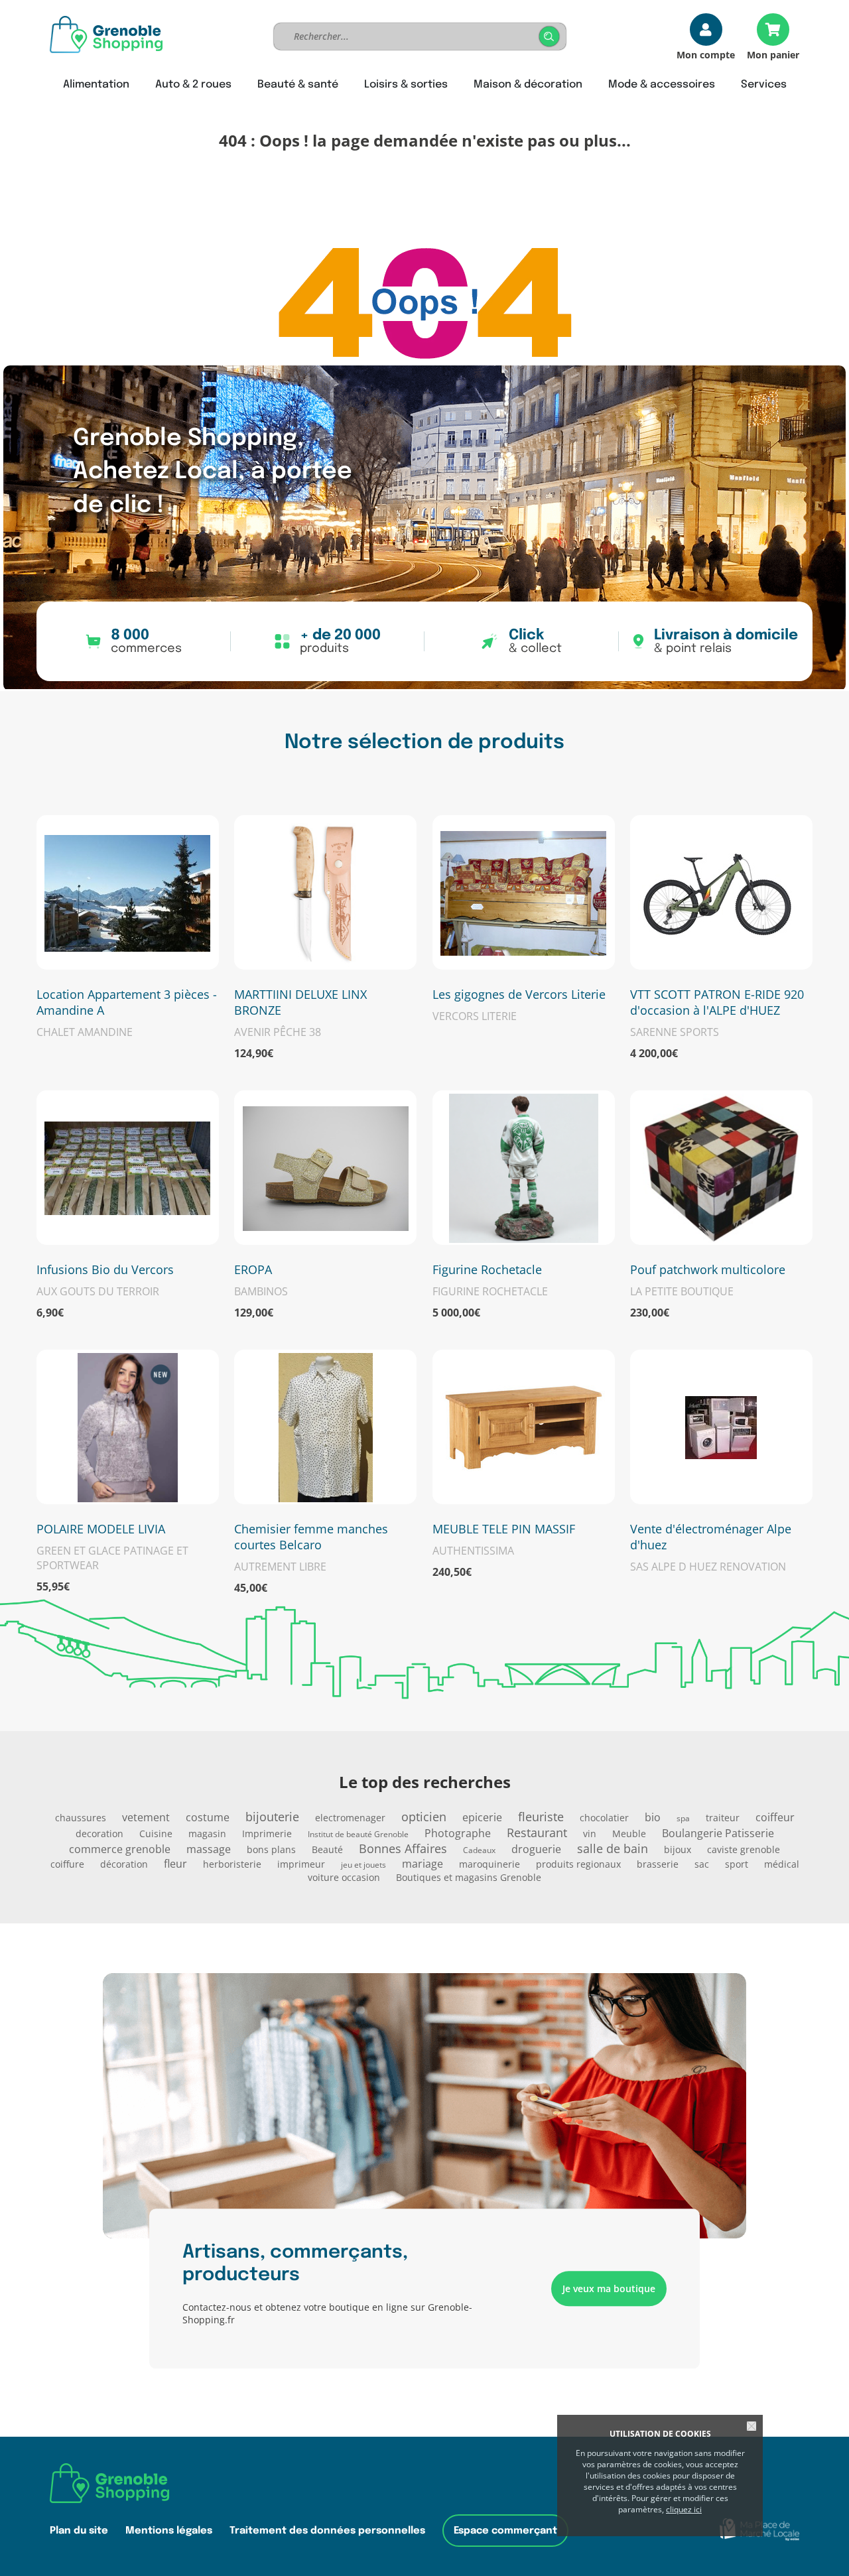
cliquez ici (684, 2509)
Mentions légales (169, 2531)
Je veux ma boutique (609, 2288)
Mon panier (773, 54)
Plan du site (79, 2531)
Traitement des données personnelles (327, 2531)
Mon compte (706, 54)
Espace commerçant (505, 2531)
